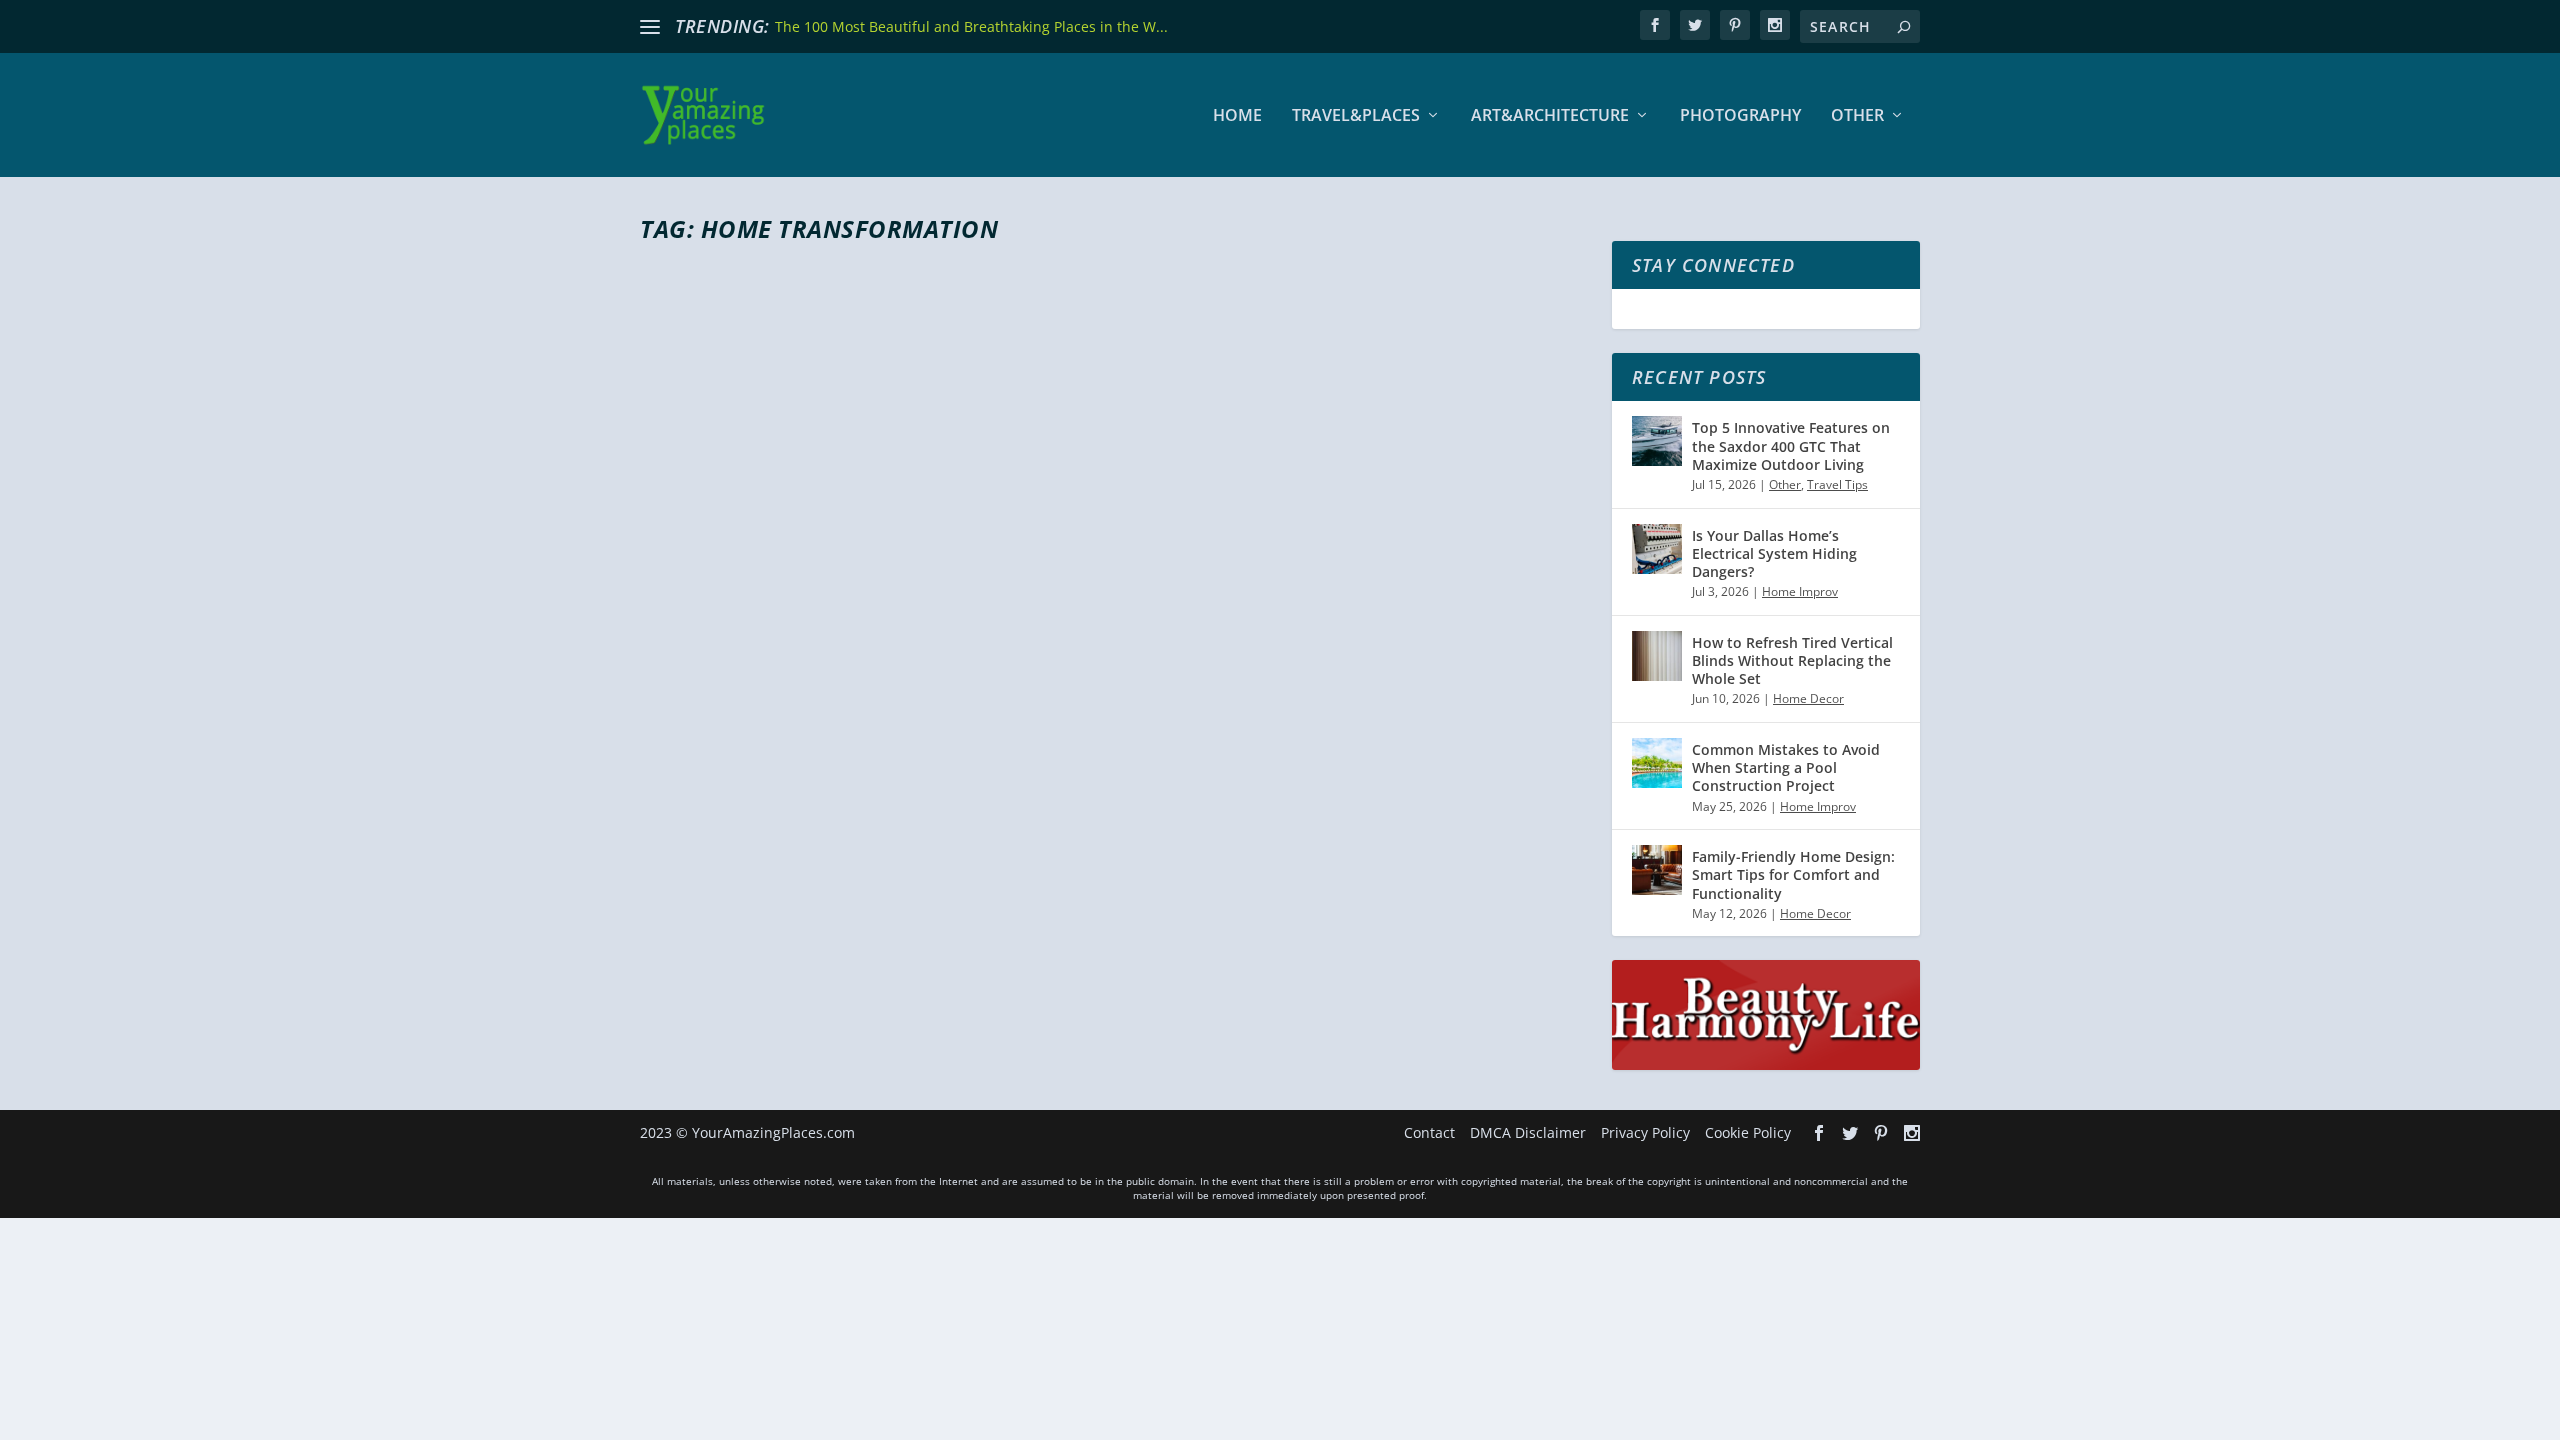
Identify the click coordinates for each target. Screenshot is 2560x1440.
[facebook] (1655, 25)
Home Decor (909, 790)
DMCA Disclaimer (1528, 1132)
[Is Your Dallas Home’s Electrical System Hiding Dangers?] (1657, 549)
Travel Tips (1837, 484)
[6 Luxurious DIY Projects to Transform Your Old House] (1023, 488)
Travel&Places (1356, 116)
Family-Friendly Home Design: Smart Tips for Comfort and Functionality (1793, 874)
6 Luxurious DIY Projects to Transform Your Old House (1023, 753)
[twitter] (1695, 25)
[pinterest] (1735, 25)
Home (1237, 116)
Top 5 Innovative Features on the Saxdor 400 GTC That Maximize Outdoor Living (1791, 445)
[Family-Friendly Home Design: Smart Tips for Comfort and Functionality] (1657, 870)
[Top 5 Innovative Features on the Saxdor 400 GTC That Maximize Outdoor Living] (1657, 441)
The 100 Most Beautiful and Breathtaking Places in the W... (971, 26)
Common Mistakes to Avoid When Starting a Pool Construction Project (1786, 767)
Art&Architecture (1550, 116)
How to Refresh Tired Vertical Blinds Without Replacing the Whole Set (1792, 660)
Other (1857, 116)
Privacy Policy (1645, 1132)
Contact (1429, 1132)
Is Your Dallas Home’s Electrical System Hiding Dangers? (1774, 553)
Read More (712, 869)
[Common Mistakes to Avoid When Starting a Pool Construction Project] (1657, 763)
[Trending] (650, 27)
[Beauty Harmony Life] (1766, 1064)
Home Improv (1800, 591)
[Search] (1904, 26)
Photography (1740, 116)
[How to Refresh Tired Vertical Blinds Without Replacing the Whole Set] (1657, 656)
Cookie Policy (1748, 1132)
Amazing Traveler (725, 790)
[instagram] (1775, 25)
